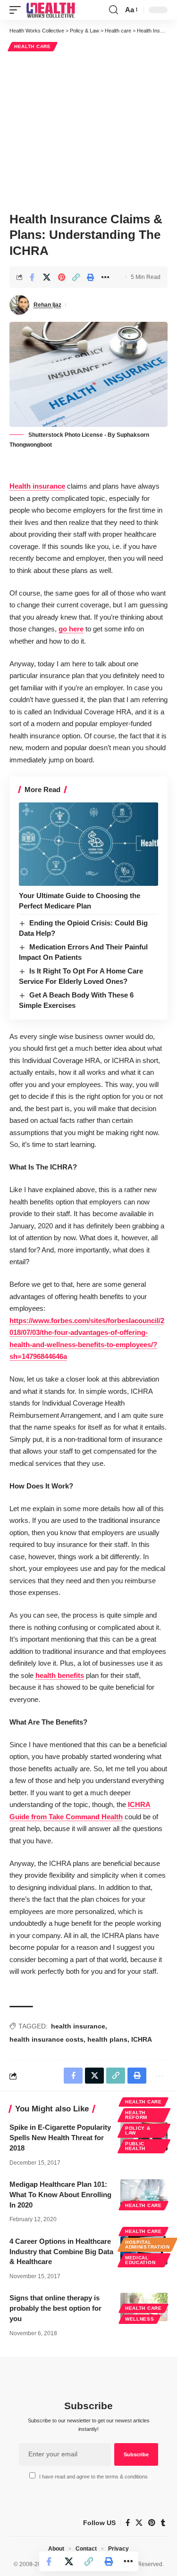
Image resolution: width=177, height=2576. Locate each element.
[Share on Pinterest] (61, 277)
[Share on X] (47, 277)
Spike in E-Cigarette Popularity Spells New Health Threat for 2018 (60, 2138)
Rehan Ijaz (47, 305)
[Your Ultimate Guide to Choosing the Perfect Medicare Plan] (88, 844)
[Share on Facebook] (32, 277)
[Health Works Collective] (51, 10)
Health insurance (37, 486)
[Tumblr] (163, 2523)
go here (71, 629)
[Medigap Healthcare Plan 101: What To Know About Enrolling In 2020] (144, 2193)
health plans (107, 2039)
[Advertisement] (88, 130)
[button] (17, 10)
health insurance (78, 2026)
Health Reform (136, 2115)
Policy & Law (138, 2130)
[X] (139, 2523)
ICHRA (142, 2039)
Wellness (140, 2319)
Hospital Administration (147, 2245)
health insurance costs (46, 2039)
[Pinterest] (152, 2523)
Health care (33, 46)
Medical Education (140, 2260)
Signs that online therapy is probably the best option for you (55, 2308)
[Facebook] (128, 2523)
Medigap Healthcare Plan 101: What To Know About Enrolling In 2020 (60, 2195)
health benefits (60, 1675)
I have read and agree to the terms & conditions (93, 2477)
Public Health (135, 2146)
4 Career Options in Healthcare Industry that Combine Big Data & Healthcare (61, 2252)
